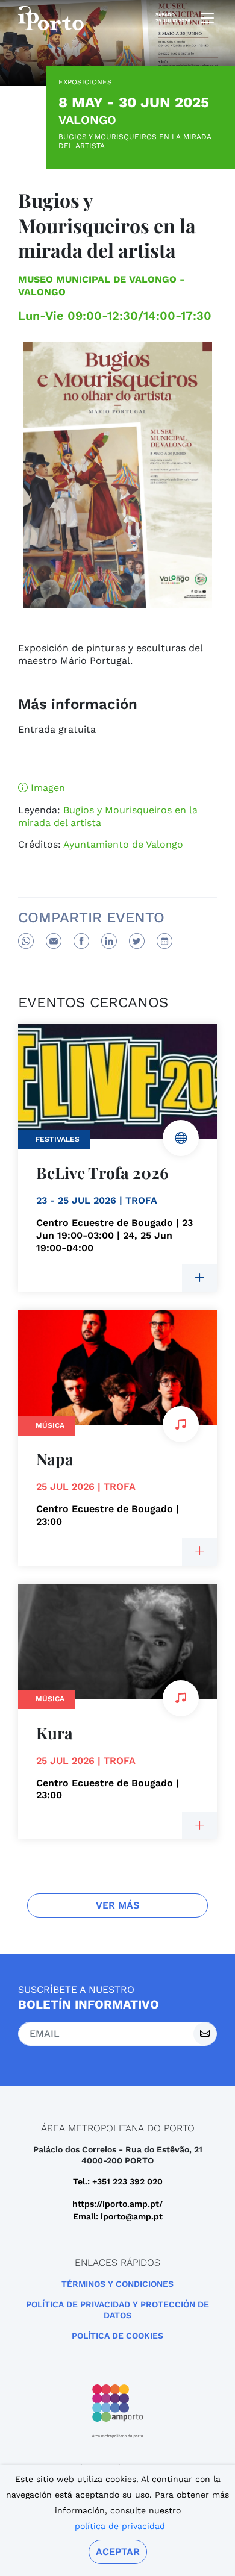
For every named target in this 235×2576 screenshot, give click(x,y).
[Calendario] (164, 941)
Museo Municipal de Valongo (97, 279)
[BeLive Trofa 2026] (199, 1278)
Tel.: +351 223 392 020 (118, 2181)
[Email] (54, 941)
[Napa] (199, 1552)
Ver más (117, 1905)
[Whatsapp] (26, 941)
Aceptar (118, 2552)
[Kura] (199, 1825)
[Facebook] (81, 941)
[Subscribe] (205, 2034)
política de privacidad (120, 2526)
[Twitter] (137, 941)
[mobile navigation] (204, 18)
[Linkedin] (109, 941)
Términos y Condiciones (117, 2284)
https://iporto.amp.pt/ (117, 2204)
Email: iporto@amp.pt (118, 2216)
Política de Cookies (117, 2336)
